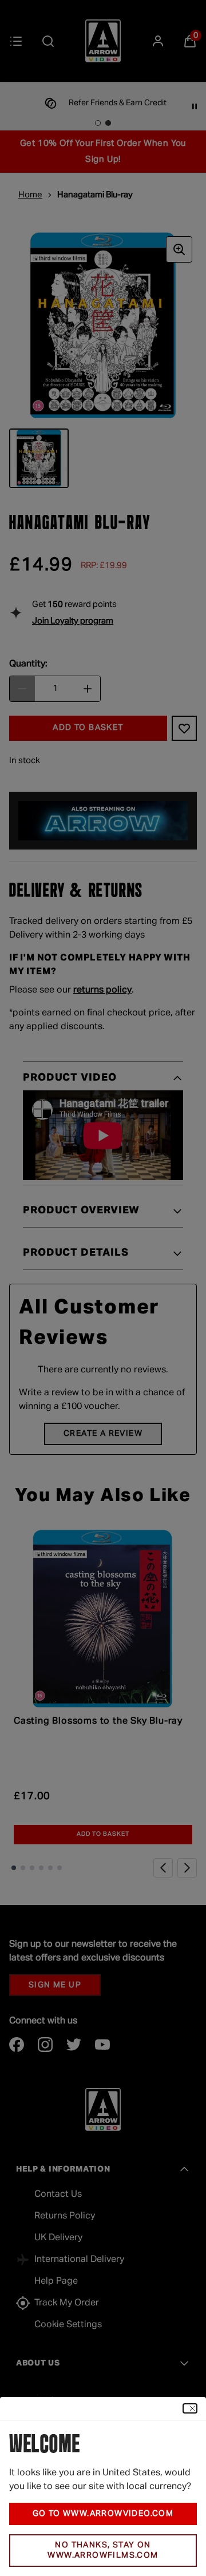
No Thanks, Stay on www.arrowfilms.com (103, 2551)
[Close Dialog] (190, 2408)
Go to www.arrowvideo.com (103, 2514)
